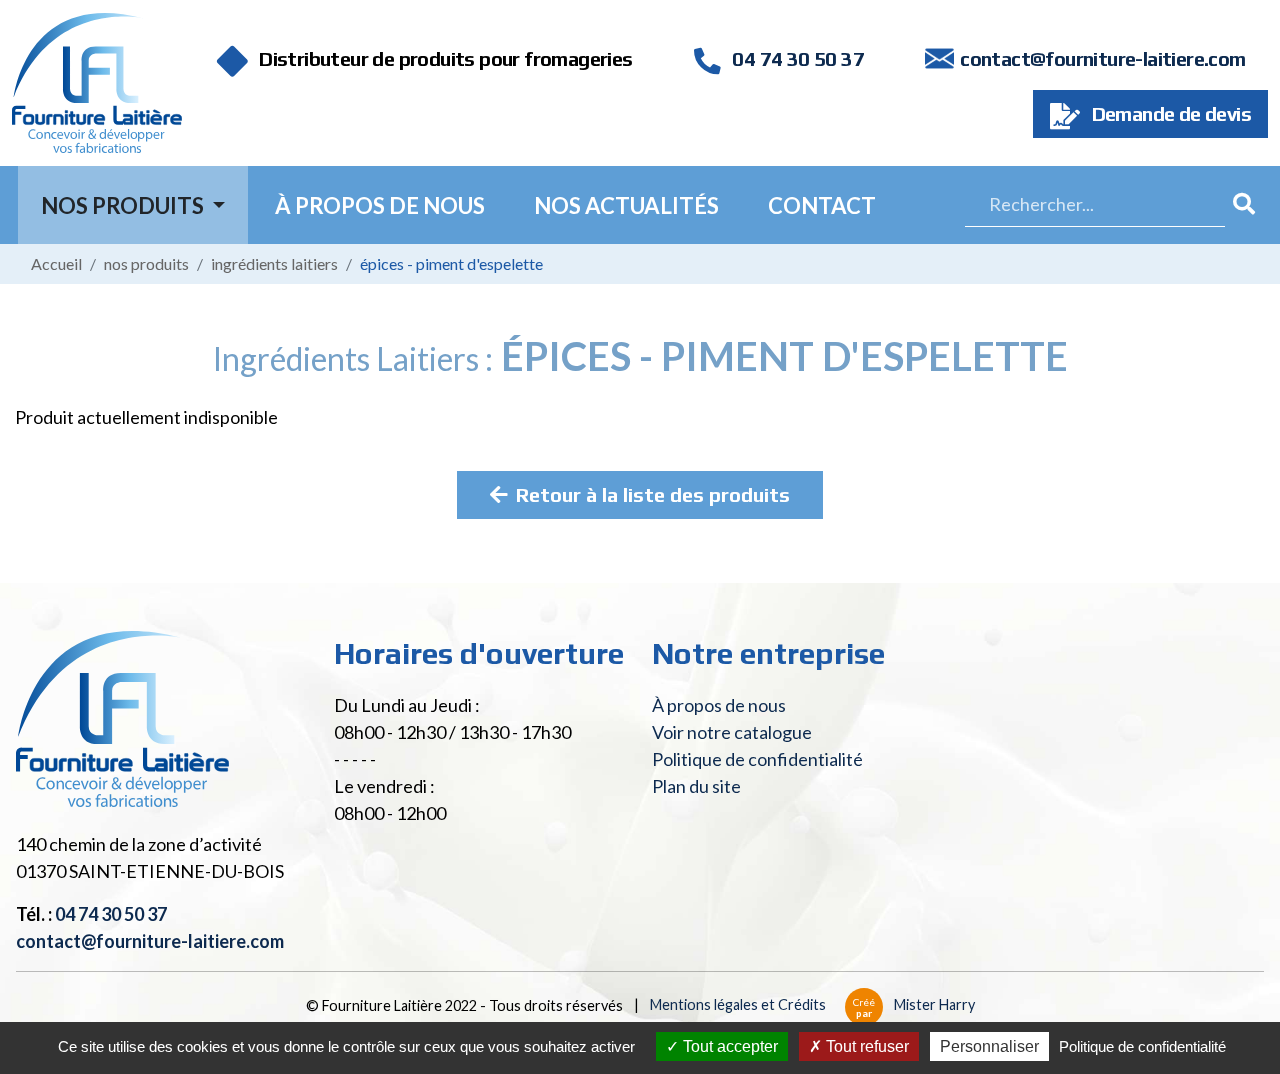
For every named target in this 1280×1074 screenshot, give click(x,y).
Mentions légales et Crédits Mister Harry (812, 1004)
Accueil (56, 263)
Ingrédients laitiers (274, 263)
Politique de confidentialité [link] (1142, 1046)
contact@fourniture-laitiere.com (1102, 58)
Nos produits (146, 263)
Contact (822, 205)
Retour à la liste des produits (653, 494)
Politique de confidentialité (757, 759)
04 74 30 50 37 (796, 58)
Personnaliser (989, 1046)
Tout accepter (728, 1046)
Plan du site (696, 786)
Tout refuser (865, 1046)
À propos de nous (380, 205)
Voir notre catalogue (732, 732)
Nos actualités (626, 205)
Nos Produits (124, 205)
